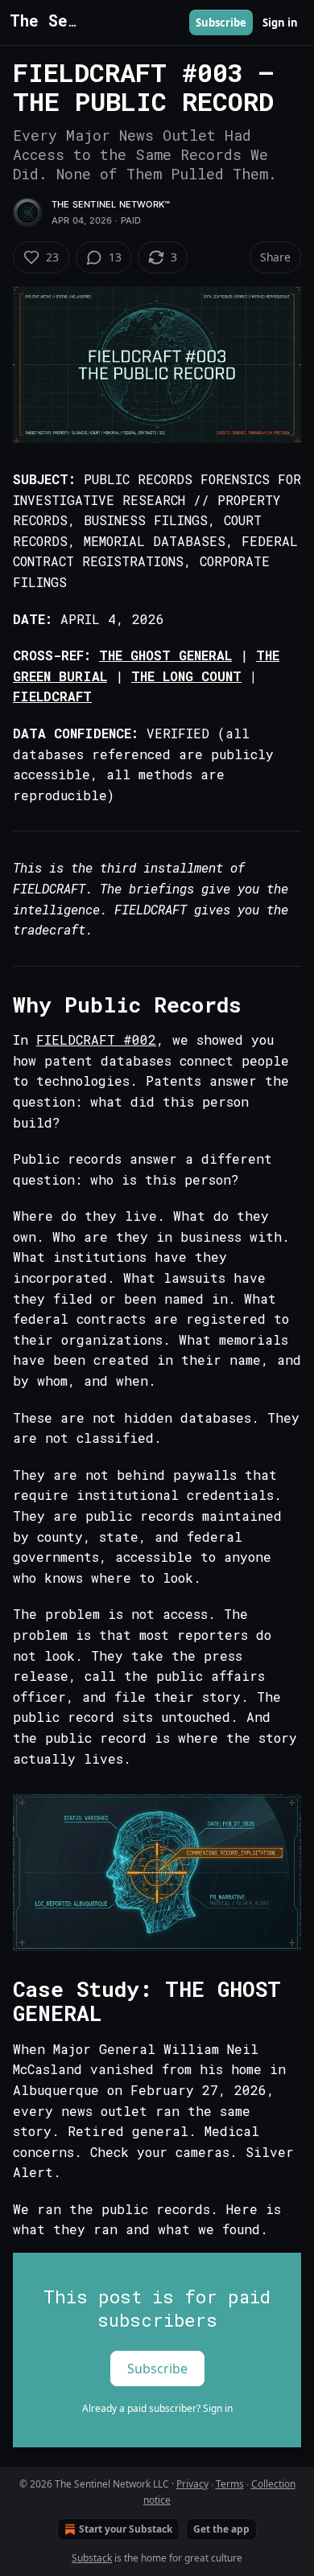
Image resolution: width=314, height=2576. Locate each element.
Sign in (280, 23)
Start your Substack (126, 2529)
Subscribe (221, 23)
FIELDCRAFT (52, 696)
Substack (92, 2558)
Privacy (192, 2484)
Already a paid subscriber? (157, 2408)
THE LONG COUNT (186, 676)
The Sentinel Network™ (111, 204)
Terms (230, 2484)
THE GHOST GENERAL (165, 655)
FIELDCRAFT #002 (96, 1039)
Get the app (221, 2529)
